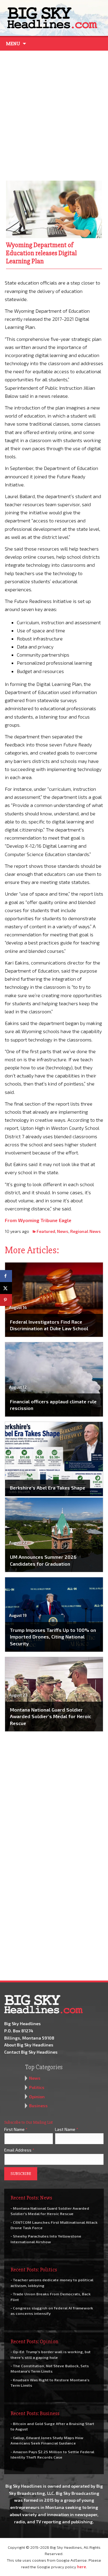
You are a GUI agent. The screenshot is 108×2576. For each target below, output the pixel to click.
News (63, 1231)
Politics (37, 2087)
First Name (16, 2129)
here (82, 2567)
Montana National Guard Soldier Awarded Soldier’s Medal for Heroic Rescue (51, 1716)
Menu (13, 44)
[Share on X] (6, 1288)
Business (38, 2106)
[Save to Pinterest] (6, 1300)
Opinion (37, 2097)
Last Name (67, 2129)
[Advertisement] (54, 114)
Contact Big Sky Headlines (31, 2052)
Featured (46, 1231)
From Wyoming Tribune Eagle (38, 1220)
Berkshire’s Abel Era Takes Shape (48, 1488)
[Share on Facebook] (6, 1276)
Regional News (85, 1231)
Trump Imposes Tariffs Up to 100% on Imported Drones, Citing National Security (53, 1637)
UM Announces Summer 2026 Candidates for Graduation (43, 1560)
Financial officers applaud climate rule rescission (53, 1405)
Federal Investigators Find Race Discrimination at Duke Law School (49, 1325)
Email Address (19, 2150)
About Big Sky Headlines (29, 2045)
